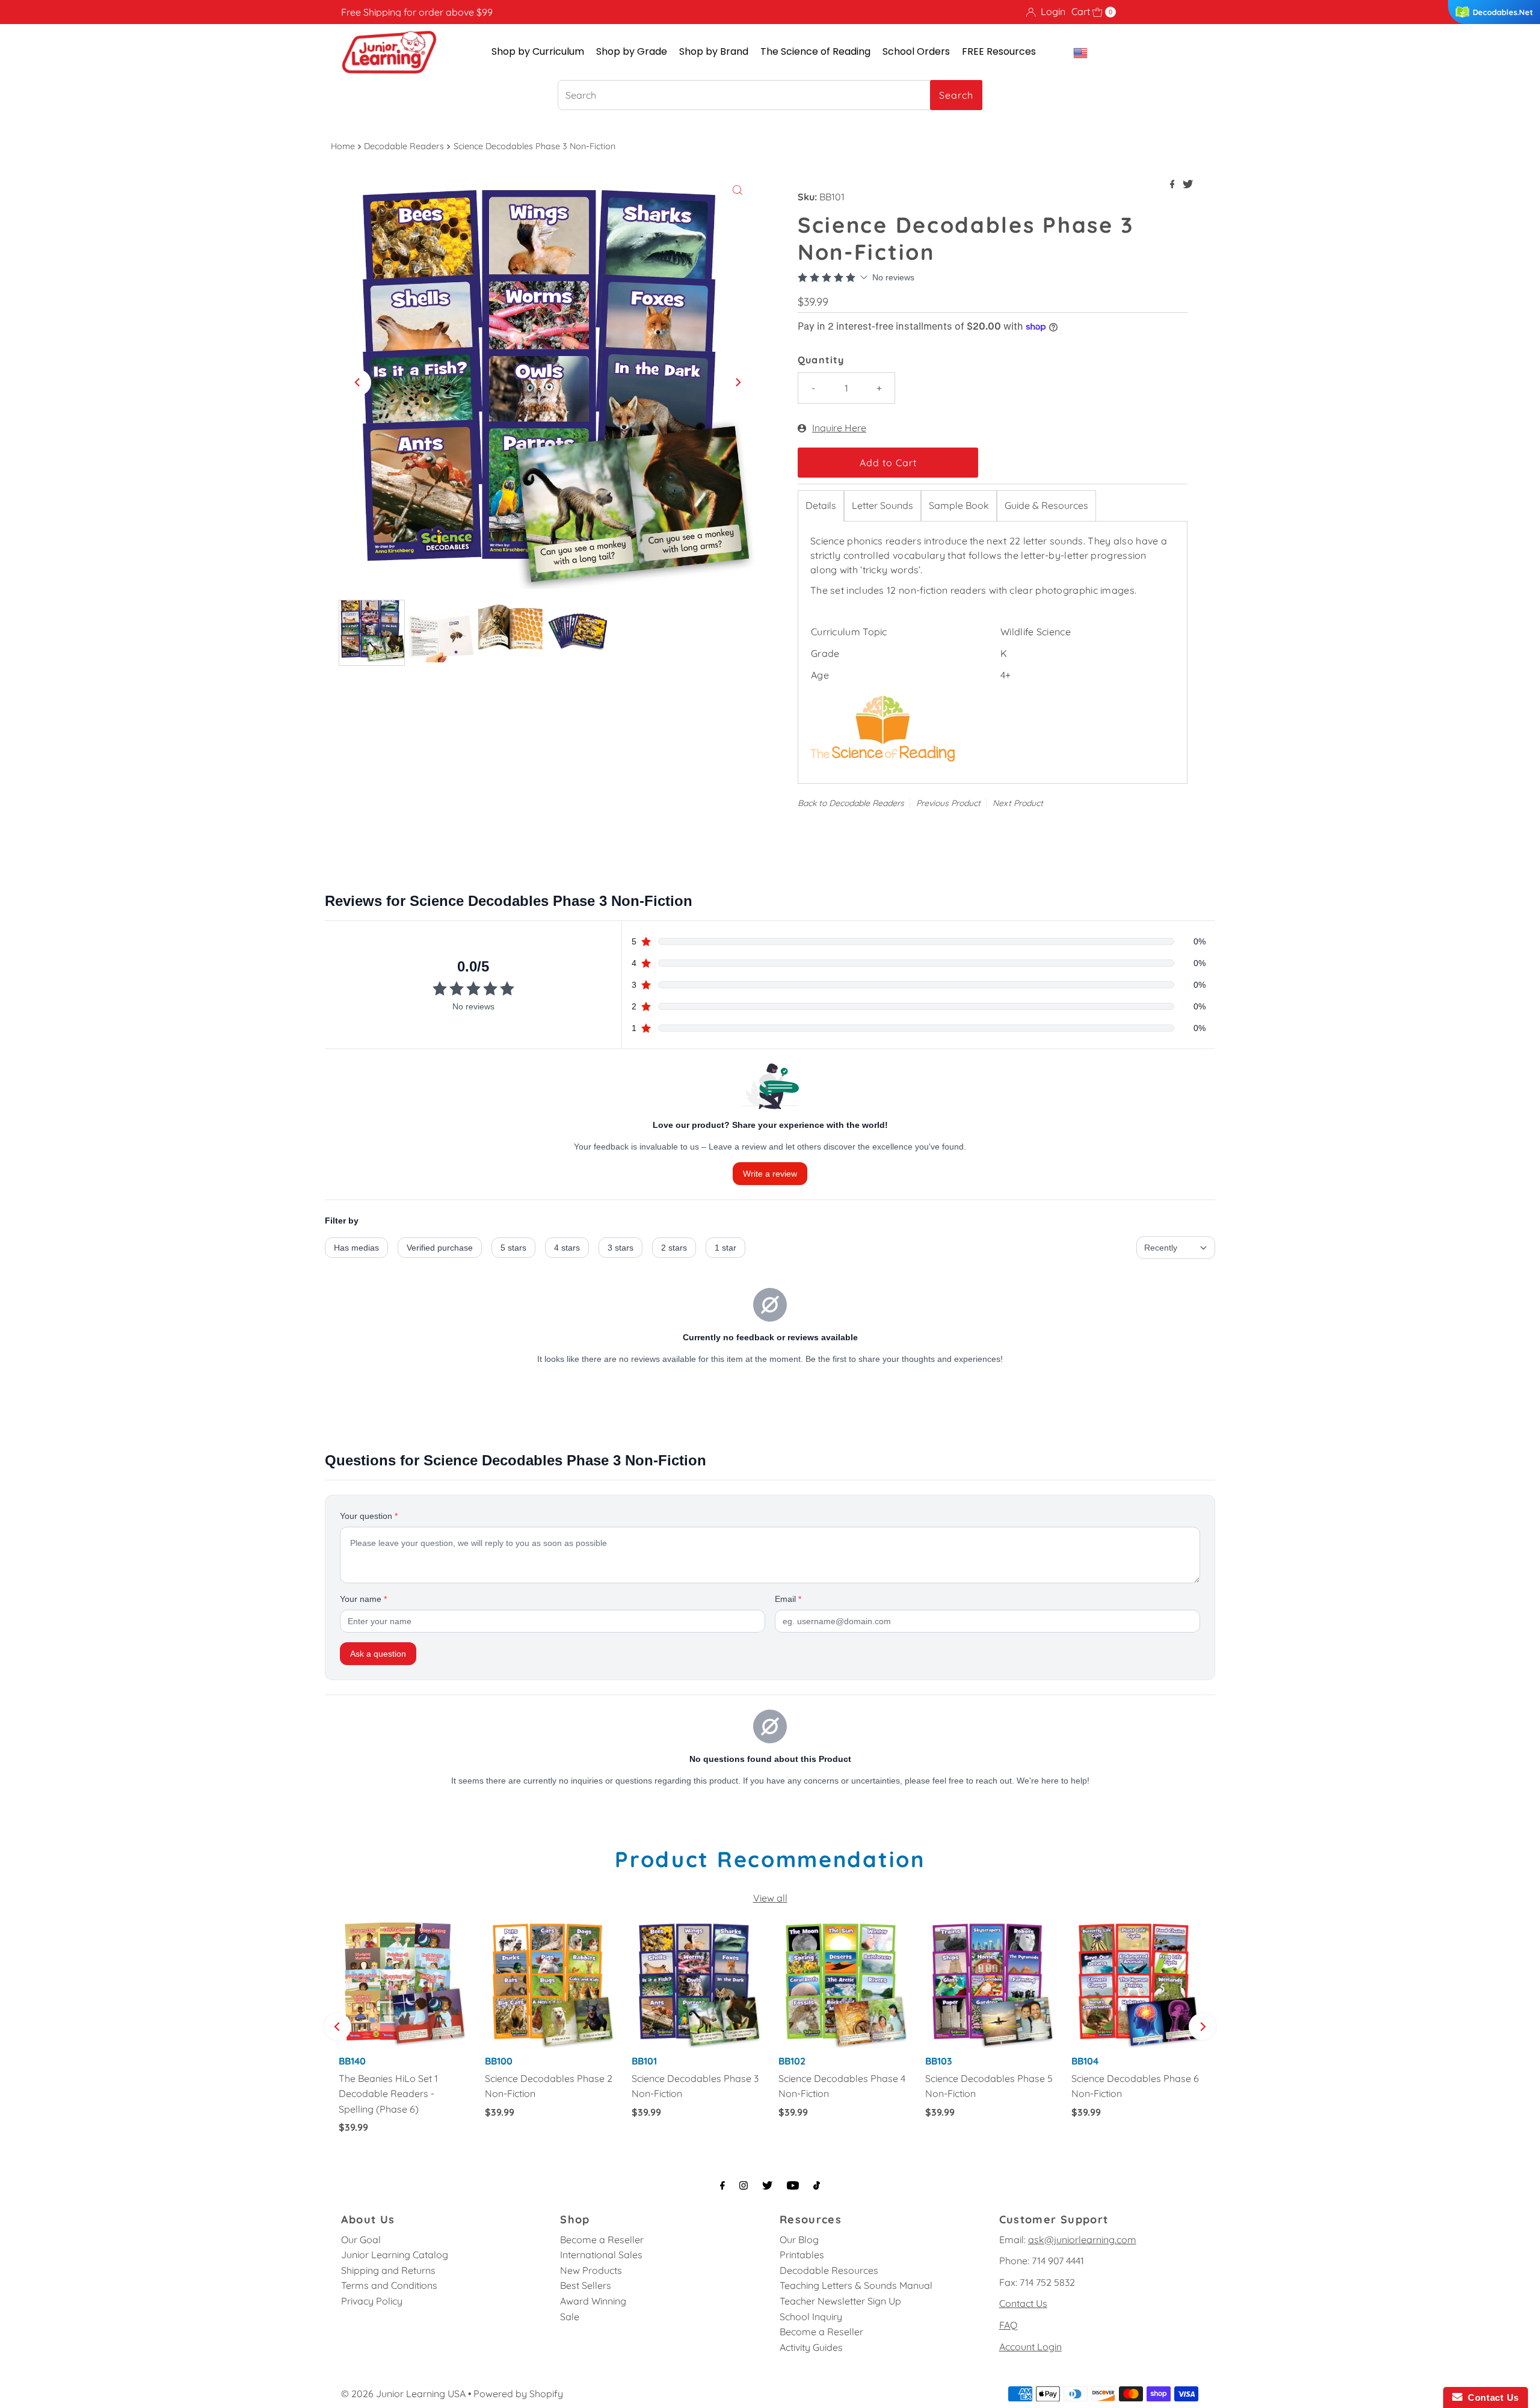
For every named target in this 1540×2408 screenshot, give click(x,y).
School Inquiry (811, 2317)
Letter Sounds (882, 505)
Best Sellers (586, 2285)
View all (770, 1898)
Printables (802, 2255)
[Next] (738, 383)
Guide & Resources (1046, 505)
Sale (570, 2317)
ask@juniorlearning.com (1082, 2240)
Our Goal (361, 2240)
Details (821, 505)
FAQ (1008, 2325)
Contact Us (1023, 2303)
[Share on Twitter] (1188, 185)
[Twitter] (767, 2185)
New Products (591, 2270)
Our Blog (799, 2240)
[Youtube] (793, 2185)
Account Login (1030, 2347)
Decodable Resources (829, 2270)
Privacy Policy (372, 2301)
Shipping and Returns (388, 2270)
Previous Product (948, 803)
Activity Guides (811, 2347)
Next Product (1018, 803)
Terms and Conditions (389, 2285)
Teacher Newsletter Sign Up (840, 2301)
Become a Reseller (602, 2240)
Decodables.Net (1503, 12)
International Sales (601, 2255)
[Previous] (358, 383)
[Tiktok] (817, 2185)
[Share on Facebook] (1174, 185)
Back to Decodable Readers (851, 803)
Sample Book (959, 505)
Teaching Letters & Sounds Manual (856, 2285)
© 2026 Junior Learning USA (403, 2394)
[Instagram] (744, 2185)
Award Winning (593, 2301)
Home (343, 146)
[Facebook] (722, 2185)
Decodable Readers (404, 146)
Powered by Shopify (518, 2394)
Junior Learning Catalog (395, 2255)
